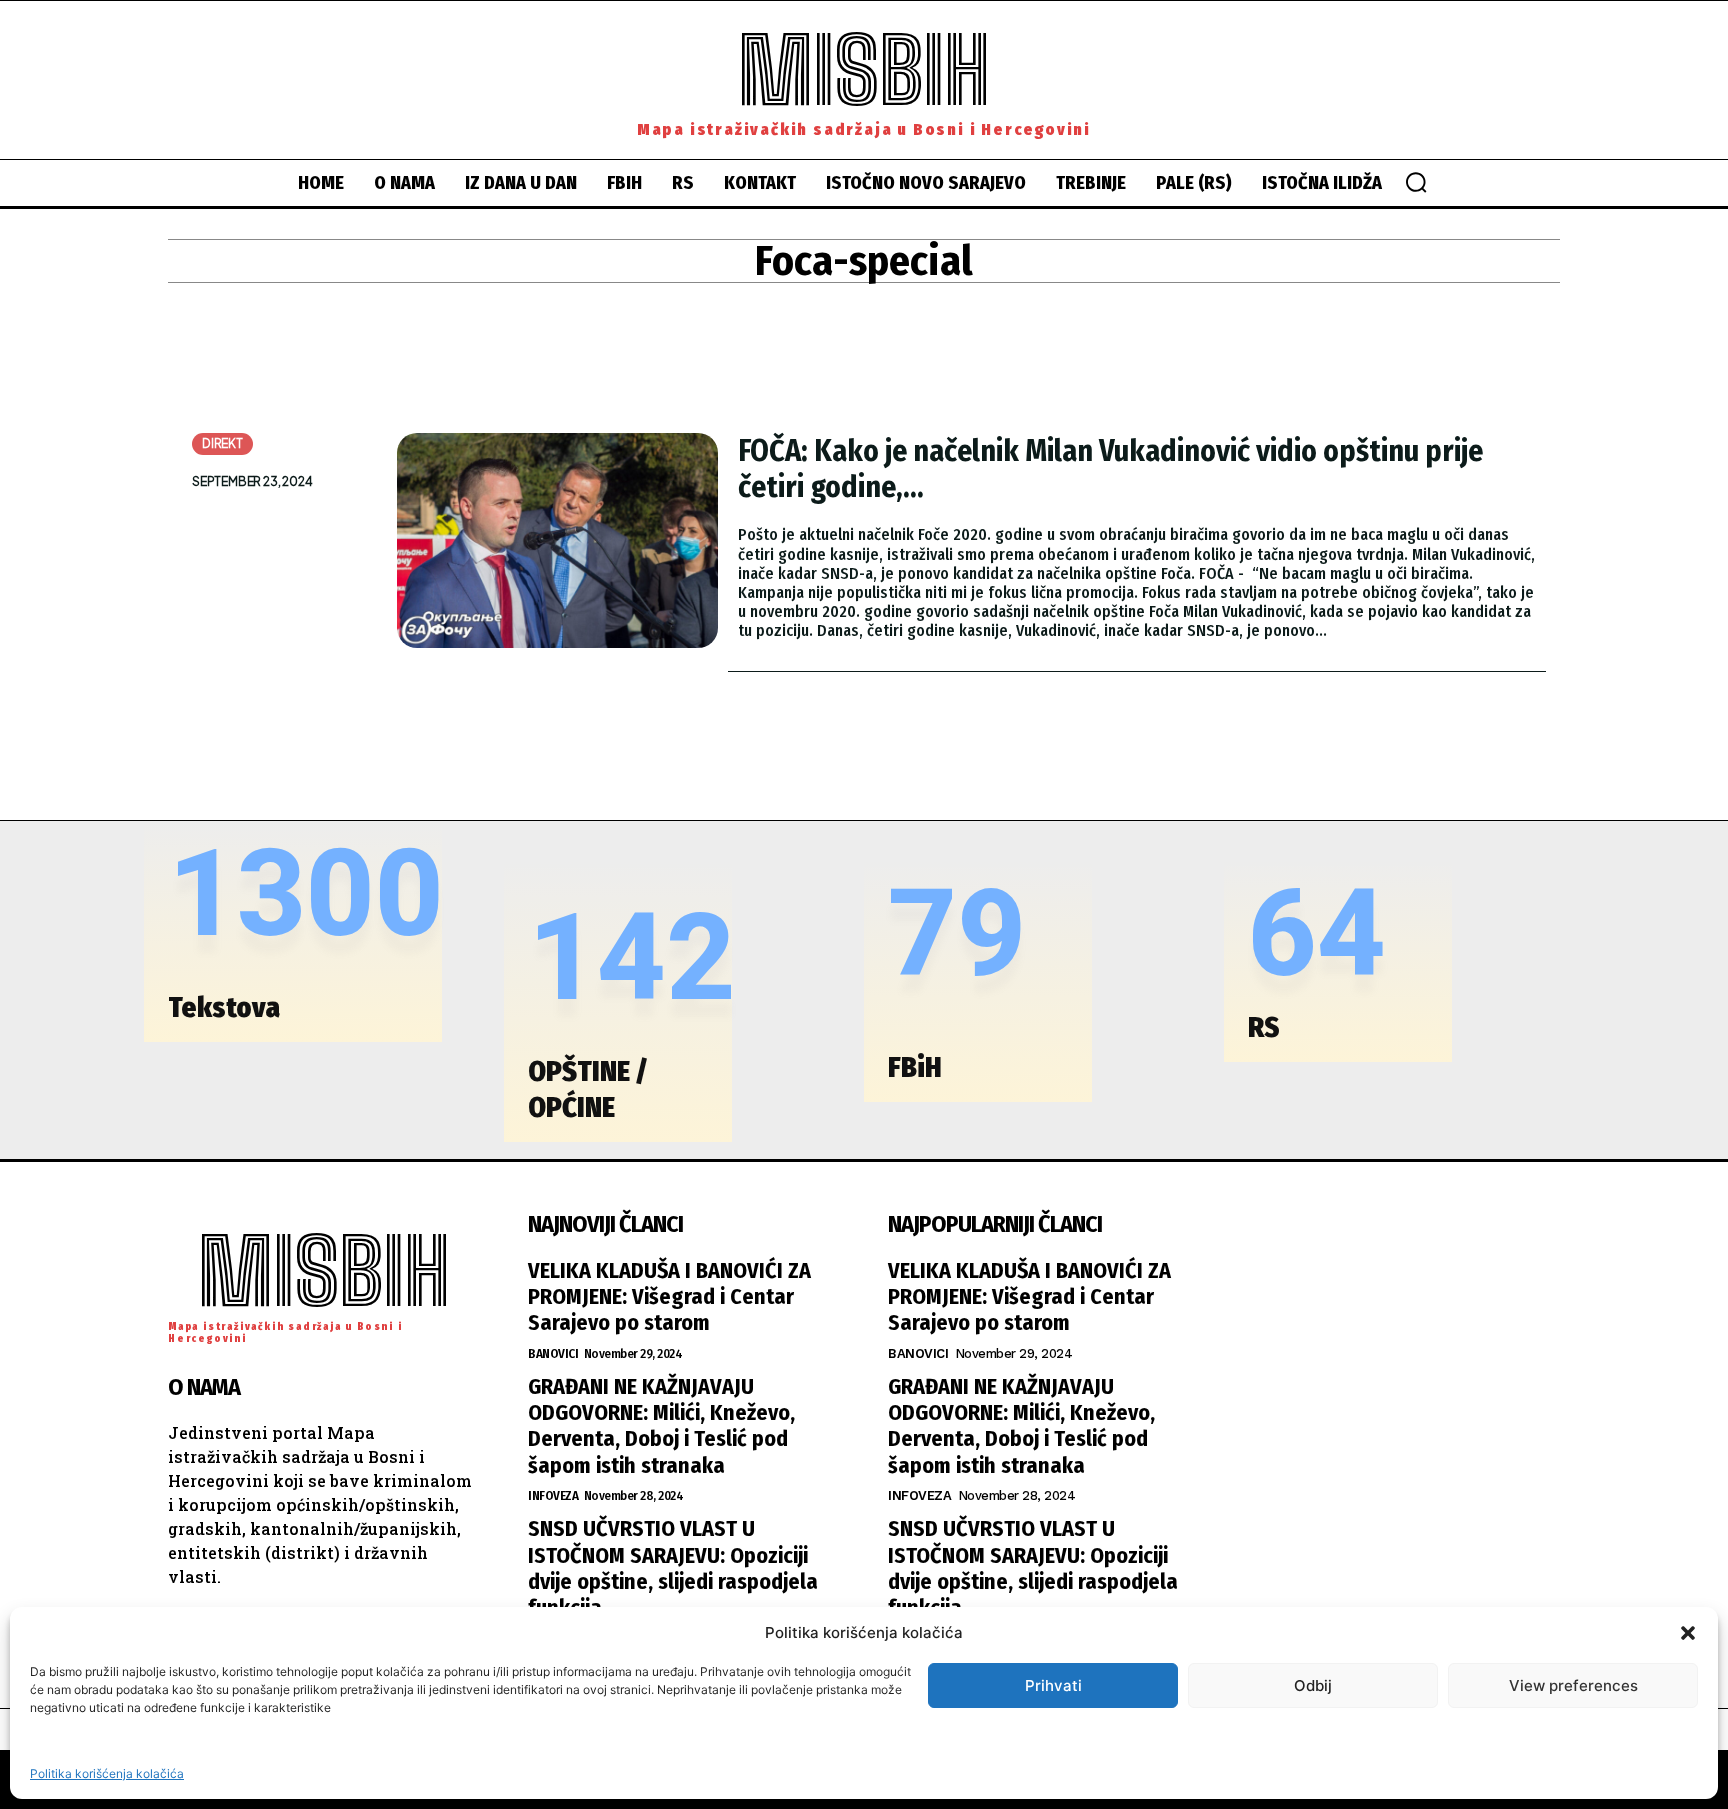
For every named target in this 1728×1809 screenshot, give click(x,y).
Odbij (1313, 1685)
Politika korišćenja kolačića (107, 1773)
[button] (1688, 1633)
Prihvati (1053, 1685)
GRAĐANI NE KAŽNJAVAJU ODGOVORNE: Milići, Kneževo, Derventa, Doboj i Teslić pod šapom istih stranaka (661, 1426)
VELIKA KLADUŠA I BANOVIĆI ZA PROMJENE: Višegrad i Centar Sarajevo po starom (669, 1297)
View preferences (1573, 1685)
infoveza (553, 1495)
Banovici (553, 1353)
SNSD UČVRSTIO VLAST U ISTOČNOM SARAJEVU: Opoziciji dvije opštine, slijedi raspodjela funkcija (673, 1568)
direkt (222, 443)
